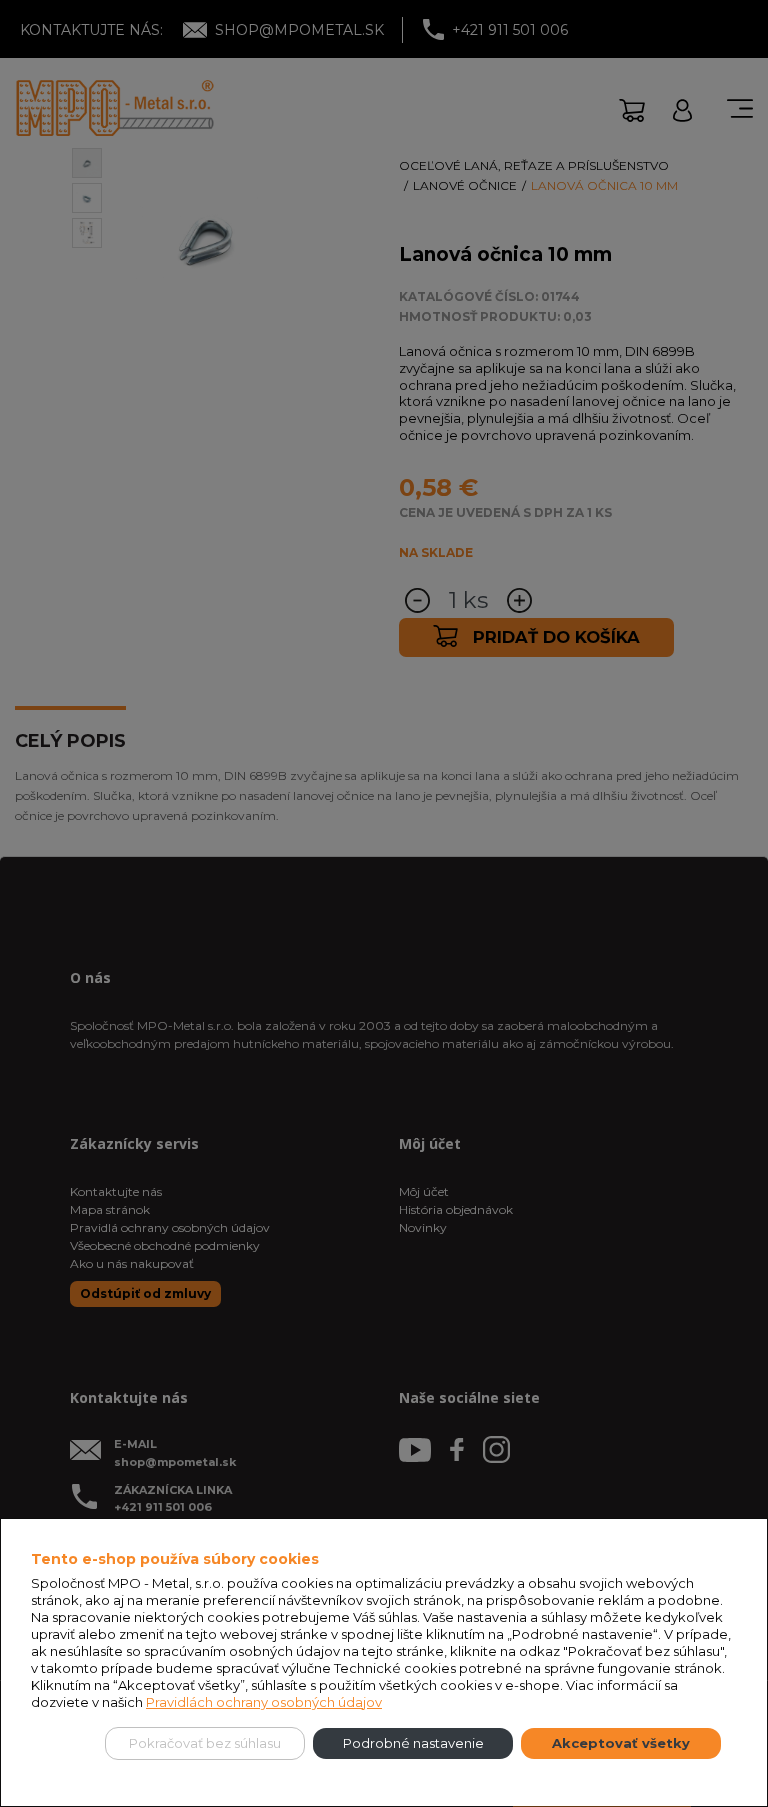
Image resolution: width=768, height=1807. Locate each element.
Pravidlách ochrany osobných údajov (264, 1702)
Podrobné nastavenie (413, 1743)
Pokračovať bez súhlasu (205, 1743)
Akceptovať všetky (621, 1743)
